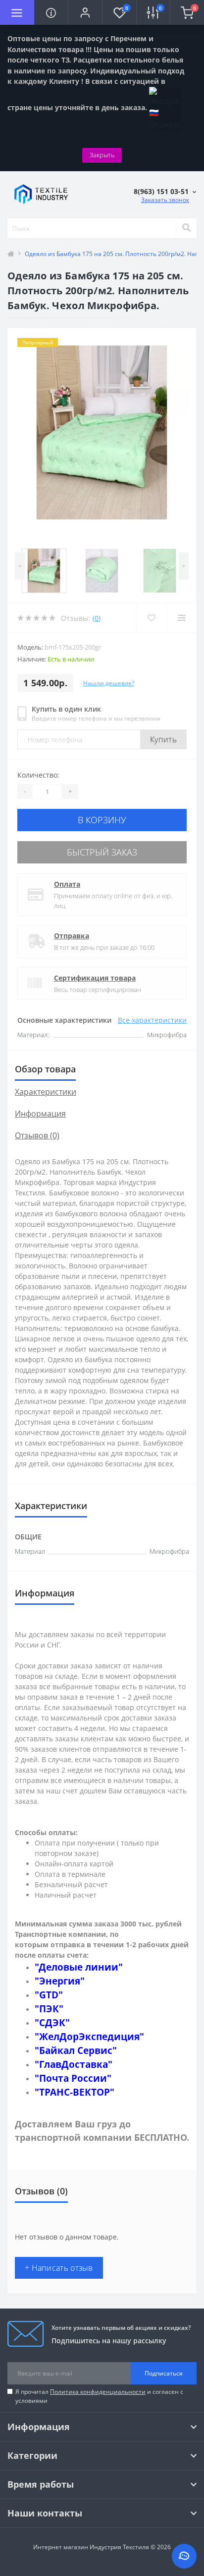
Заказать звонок (165, 200)
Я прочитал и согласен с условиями (99, 2396)
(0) (97, 618)
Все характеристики (152, 1020)
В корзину (102, 820)
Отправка (72, 936)
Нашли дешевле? (109, 683)
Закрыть (102, 155)
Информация (40, 1114)
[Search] (186, 228)
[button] (85, 12)
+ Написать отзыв (59, 2268)
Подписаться (164, 2373)
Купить (163, 739)
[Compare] (181, 618)
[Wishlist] (151, 618)
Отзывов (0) (37, 1135)
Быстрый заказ (102, 852)
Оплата (67, 884)
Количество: (38, 775)
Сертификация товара (95, 978)
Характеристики (46, 1092)
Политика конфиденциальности (98, 2392)
